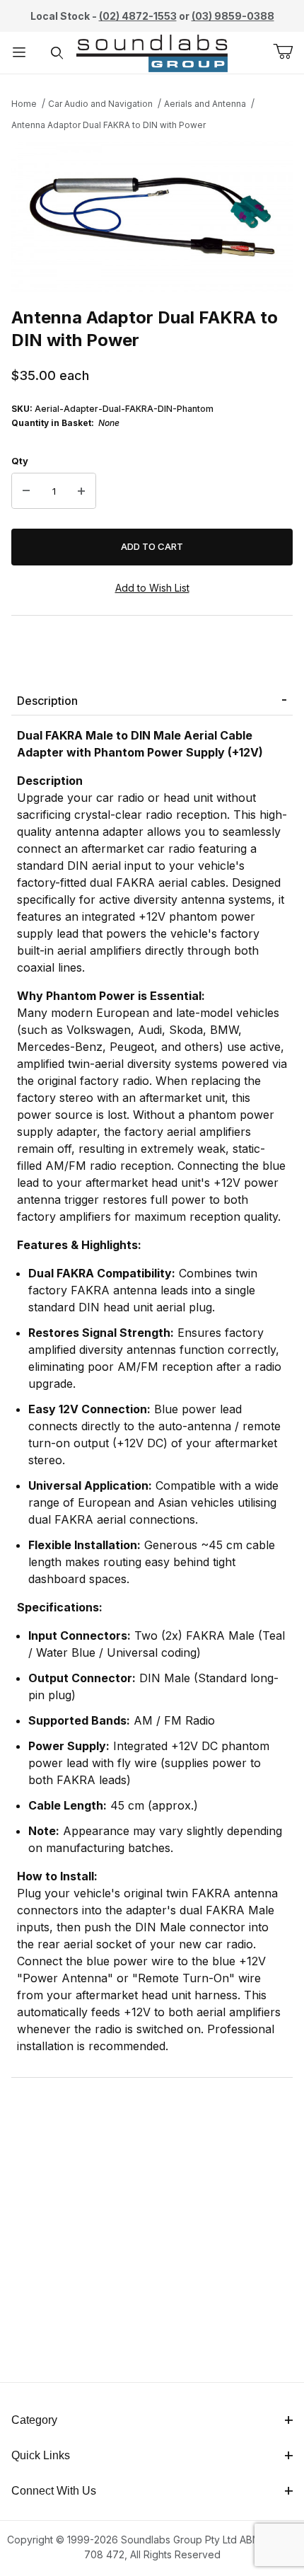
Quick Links (41, 2455)
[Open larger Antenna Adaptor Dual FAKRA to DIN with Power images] (152, 217)
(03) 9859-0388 (233, 16)
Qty (20, 461)
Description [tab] (47, 701)
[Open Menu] (19, 53)
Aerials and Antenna (205, 104)
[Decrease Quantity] (26, 491)
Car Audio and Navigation (100, 104)
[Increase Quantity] (81, 491)
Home (24, 104)
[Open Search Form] (57, 53)
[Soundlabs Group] (152, 51)
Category (34, 2420)
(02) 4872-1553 (138, 16)
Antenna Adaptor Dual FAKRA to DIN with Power (109, 125)
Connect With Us (54, 2491)
